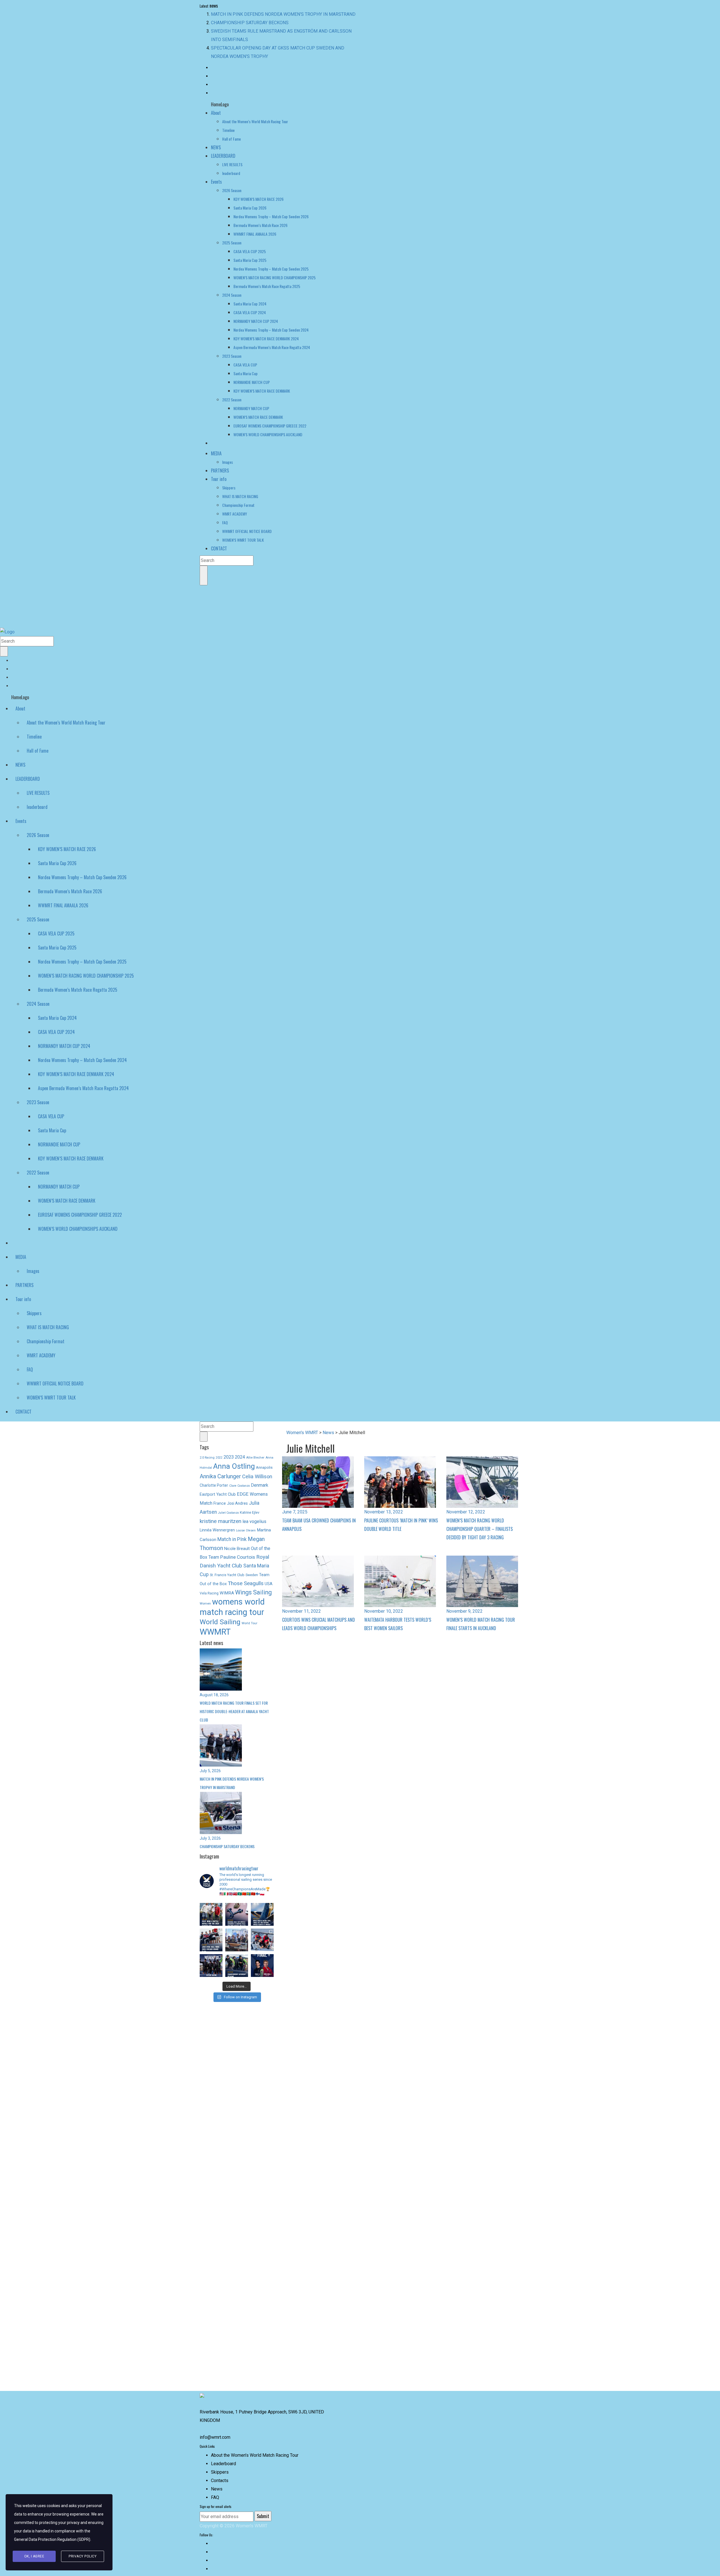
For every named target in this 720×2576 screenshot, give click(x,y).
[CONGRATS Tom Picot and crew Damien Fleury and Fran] (211, 1906)
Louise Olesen (246, 1522)
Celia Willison (257, 1468)
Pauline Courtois (238, 1549)
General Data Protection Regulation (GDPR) (52, 2539)
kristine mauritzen (220, 1513)
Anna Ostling (234, 1458)
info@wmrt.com (215, 2437)
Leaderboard (223, 2464)
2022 (219, 1449)
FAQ (215, 2497)
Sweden (252, 1567)
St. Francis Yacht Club (227, 1566)
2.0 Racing (207, 1449)
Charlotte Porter (214, 1477)
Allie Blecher (255, 1449)
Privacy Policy (83, 2556)
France (220, 1495)
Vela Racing (209, 1585)
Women (205, 1595)
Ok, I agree (34, 2556)
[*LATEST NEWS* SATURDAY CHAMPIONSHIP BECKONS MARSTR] (237, 1957)
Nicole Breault (237, 1540)
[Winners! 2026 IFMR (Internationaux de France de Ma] (237, 1932)
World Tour (249, 1615)
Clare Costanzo (239, 1477)
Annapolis (264, 1459)
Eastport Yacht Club (218, 1486)
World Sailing (220, 1613)
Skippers (220, 2472)
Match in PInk (232, 1531)
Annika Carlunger (220, 1468)
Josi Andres (237, 1495)
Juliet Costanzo (228, 1504)
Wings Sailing (253, 1584)
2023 (229, 1449)
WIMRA (227, 1585)
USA (269, 1575)
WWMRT (215, 1623)
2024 (240, 1449)
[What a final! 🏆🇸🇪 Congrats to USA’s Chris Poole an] (262, 1932)
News (217, 2489)
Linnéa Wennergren (217, 1522)
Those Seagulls (246, 1575)
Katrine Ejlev (250, 1504)
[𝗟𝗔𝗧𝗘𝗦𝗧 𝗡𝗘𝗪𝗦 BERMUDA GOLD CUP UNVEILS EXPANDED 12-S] (237, 1906)
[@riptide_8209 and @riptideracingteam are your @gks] (211, 1957)
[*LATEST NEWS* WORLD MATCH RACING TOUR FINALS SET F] (262, 1906)
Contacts (220, 2481)
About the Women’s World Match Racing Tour (255, 2455)
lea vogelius (254, 1513)
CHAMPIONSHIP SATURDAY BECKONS (250, 14)
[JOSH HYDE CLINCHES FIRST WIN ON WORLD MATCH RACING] (211, 1932)
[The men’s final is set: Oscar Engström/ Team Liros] (262, 1957)
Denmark (260, 1477)
